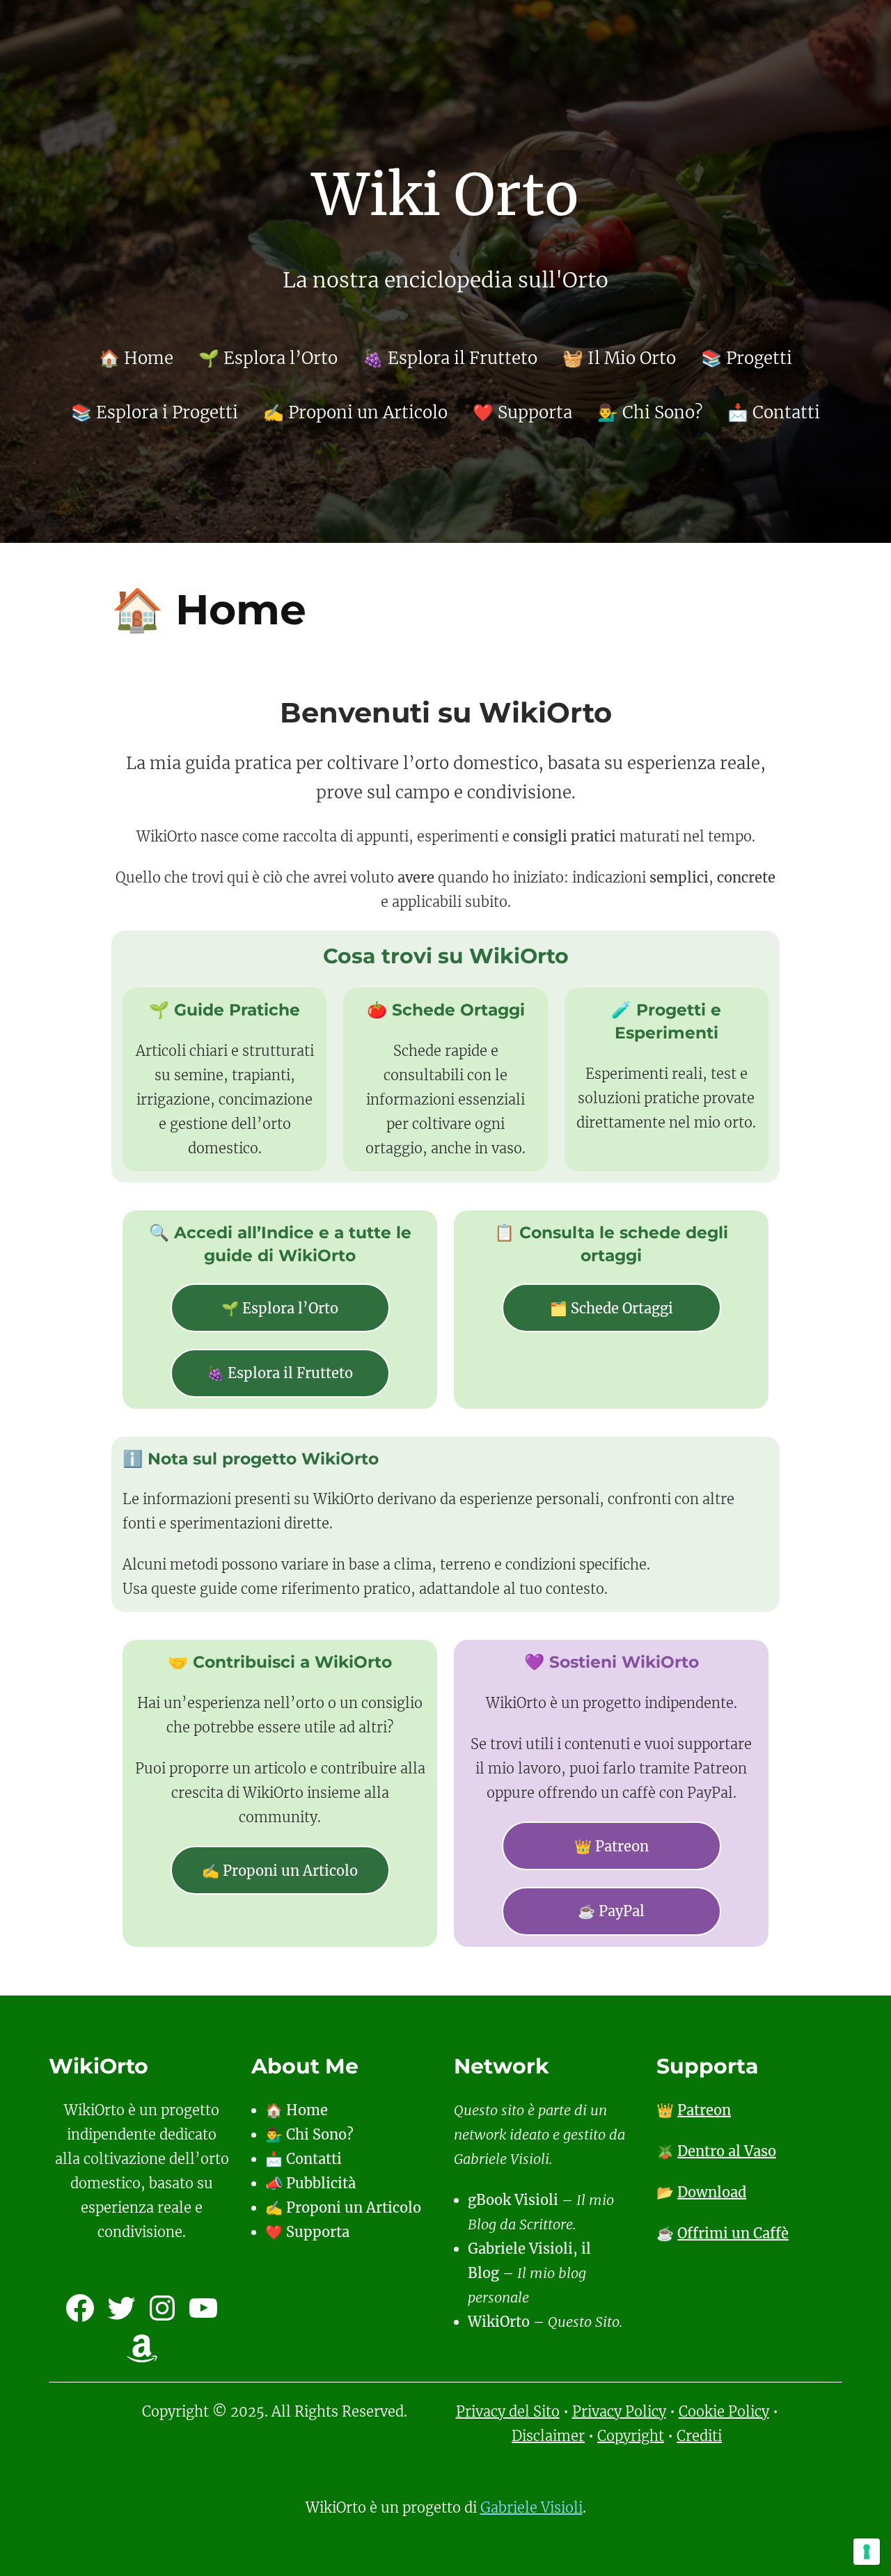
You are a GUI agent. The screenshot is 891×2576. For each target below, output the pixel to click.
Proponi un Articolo (354, 2207)
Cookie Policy (724, 2411)
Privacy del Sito (508, 2411)
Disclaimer (548, 2436)
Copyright (631, 2436)
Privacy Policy (619, 2411)
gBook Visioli (513, 2200)
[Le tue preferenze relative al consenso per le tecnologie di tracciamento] (867, 2552)
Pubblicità (321, 2183)
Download (712, 2192)
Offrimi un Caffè (733, 2233)
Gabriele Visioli (531, 2507)
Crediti (699, 2436)
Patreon (704, 2110)
